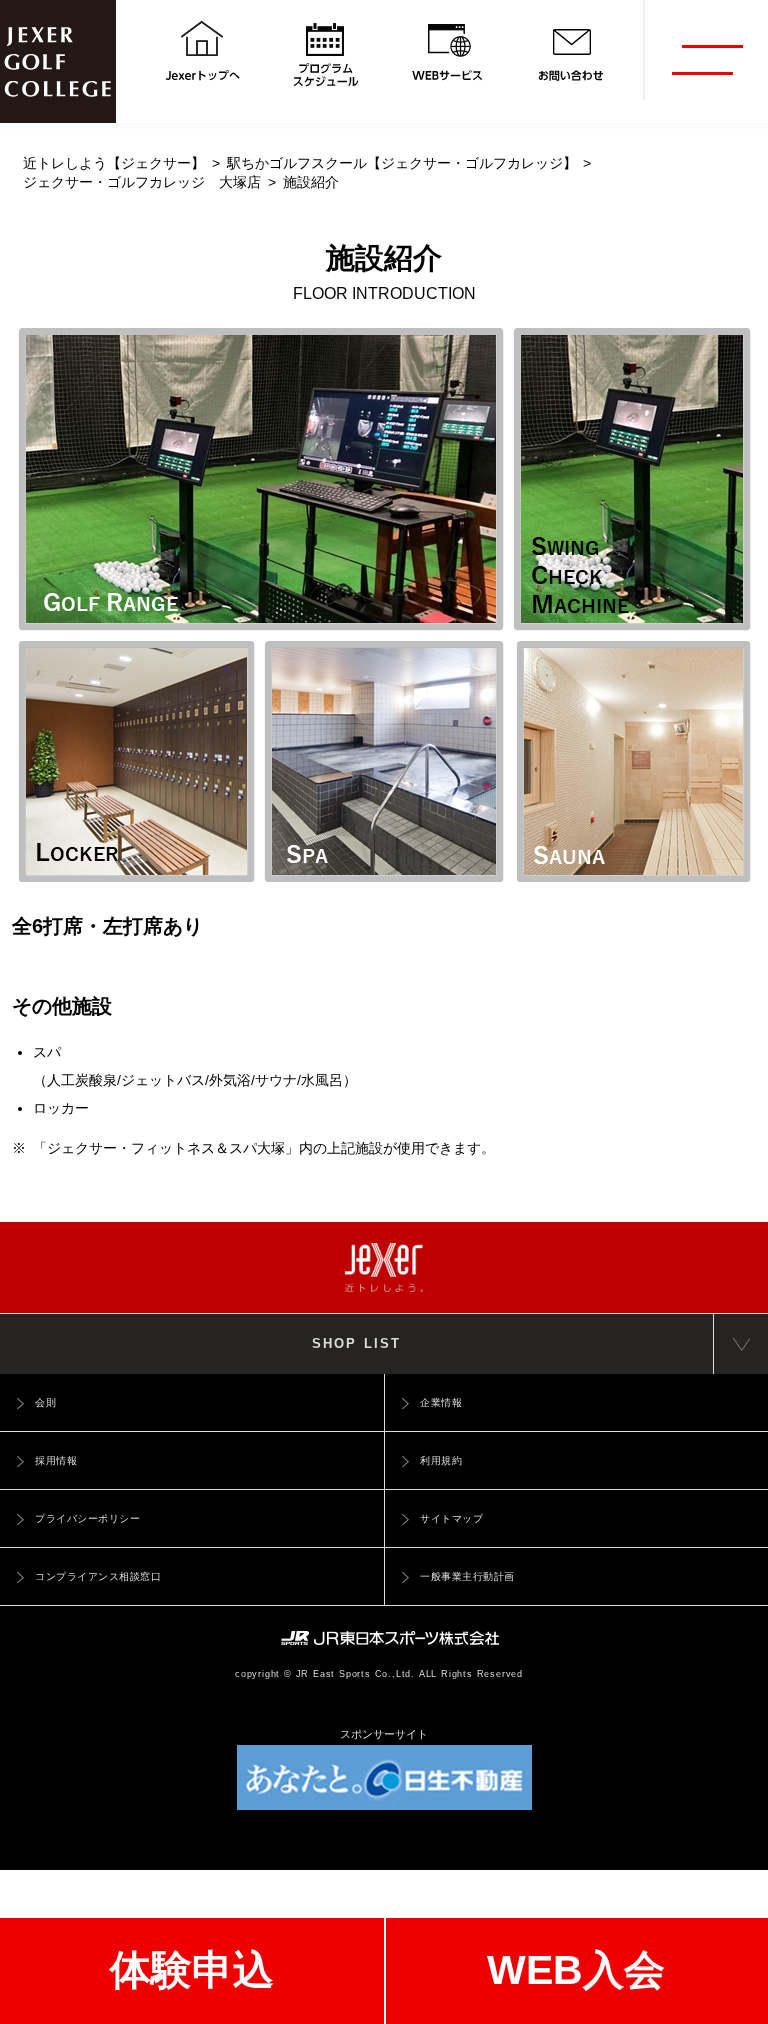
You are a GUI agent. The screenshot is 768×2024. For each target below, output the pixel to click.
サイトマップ (451, 1518)
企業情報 (441, 1402)
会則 (45, 1402)
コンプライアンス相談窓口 (98, 1576)
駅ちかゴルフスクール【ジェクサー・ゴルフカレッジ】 (402, 163)
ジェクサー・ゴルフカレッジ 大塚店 (142, 182)
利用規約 (441, 1460)
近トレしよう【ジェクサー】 (114, 163)
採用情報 (56, 1460)
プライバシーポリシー (87, 1518)
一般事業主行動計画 (467, 1576)
